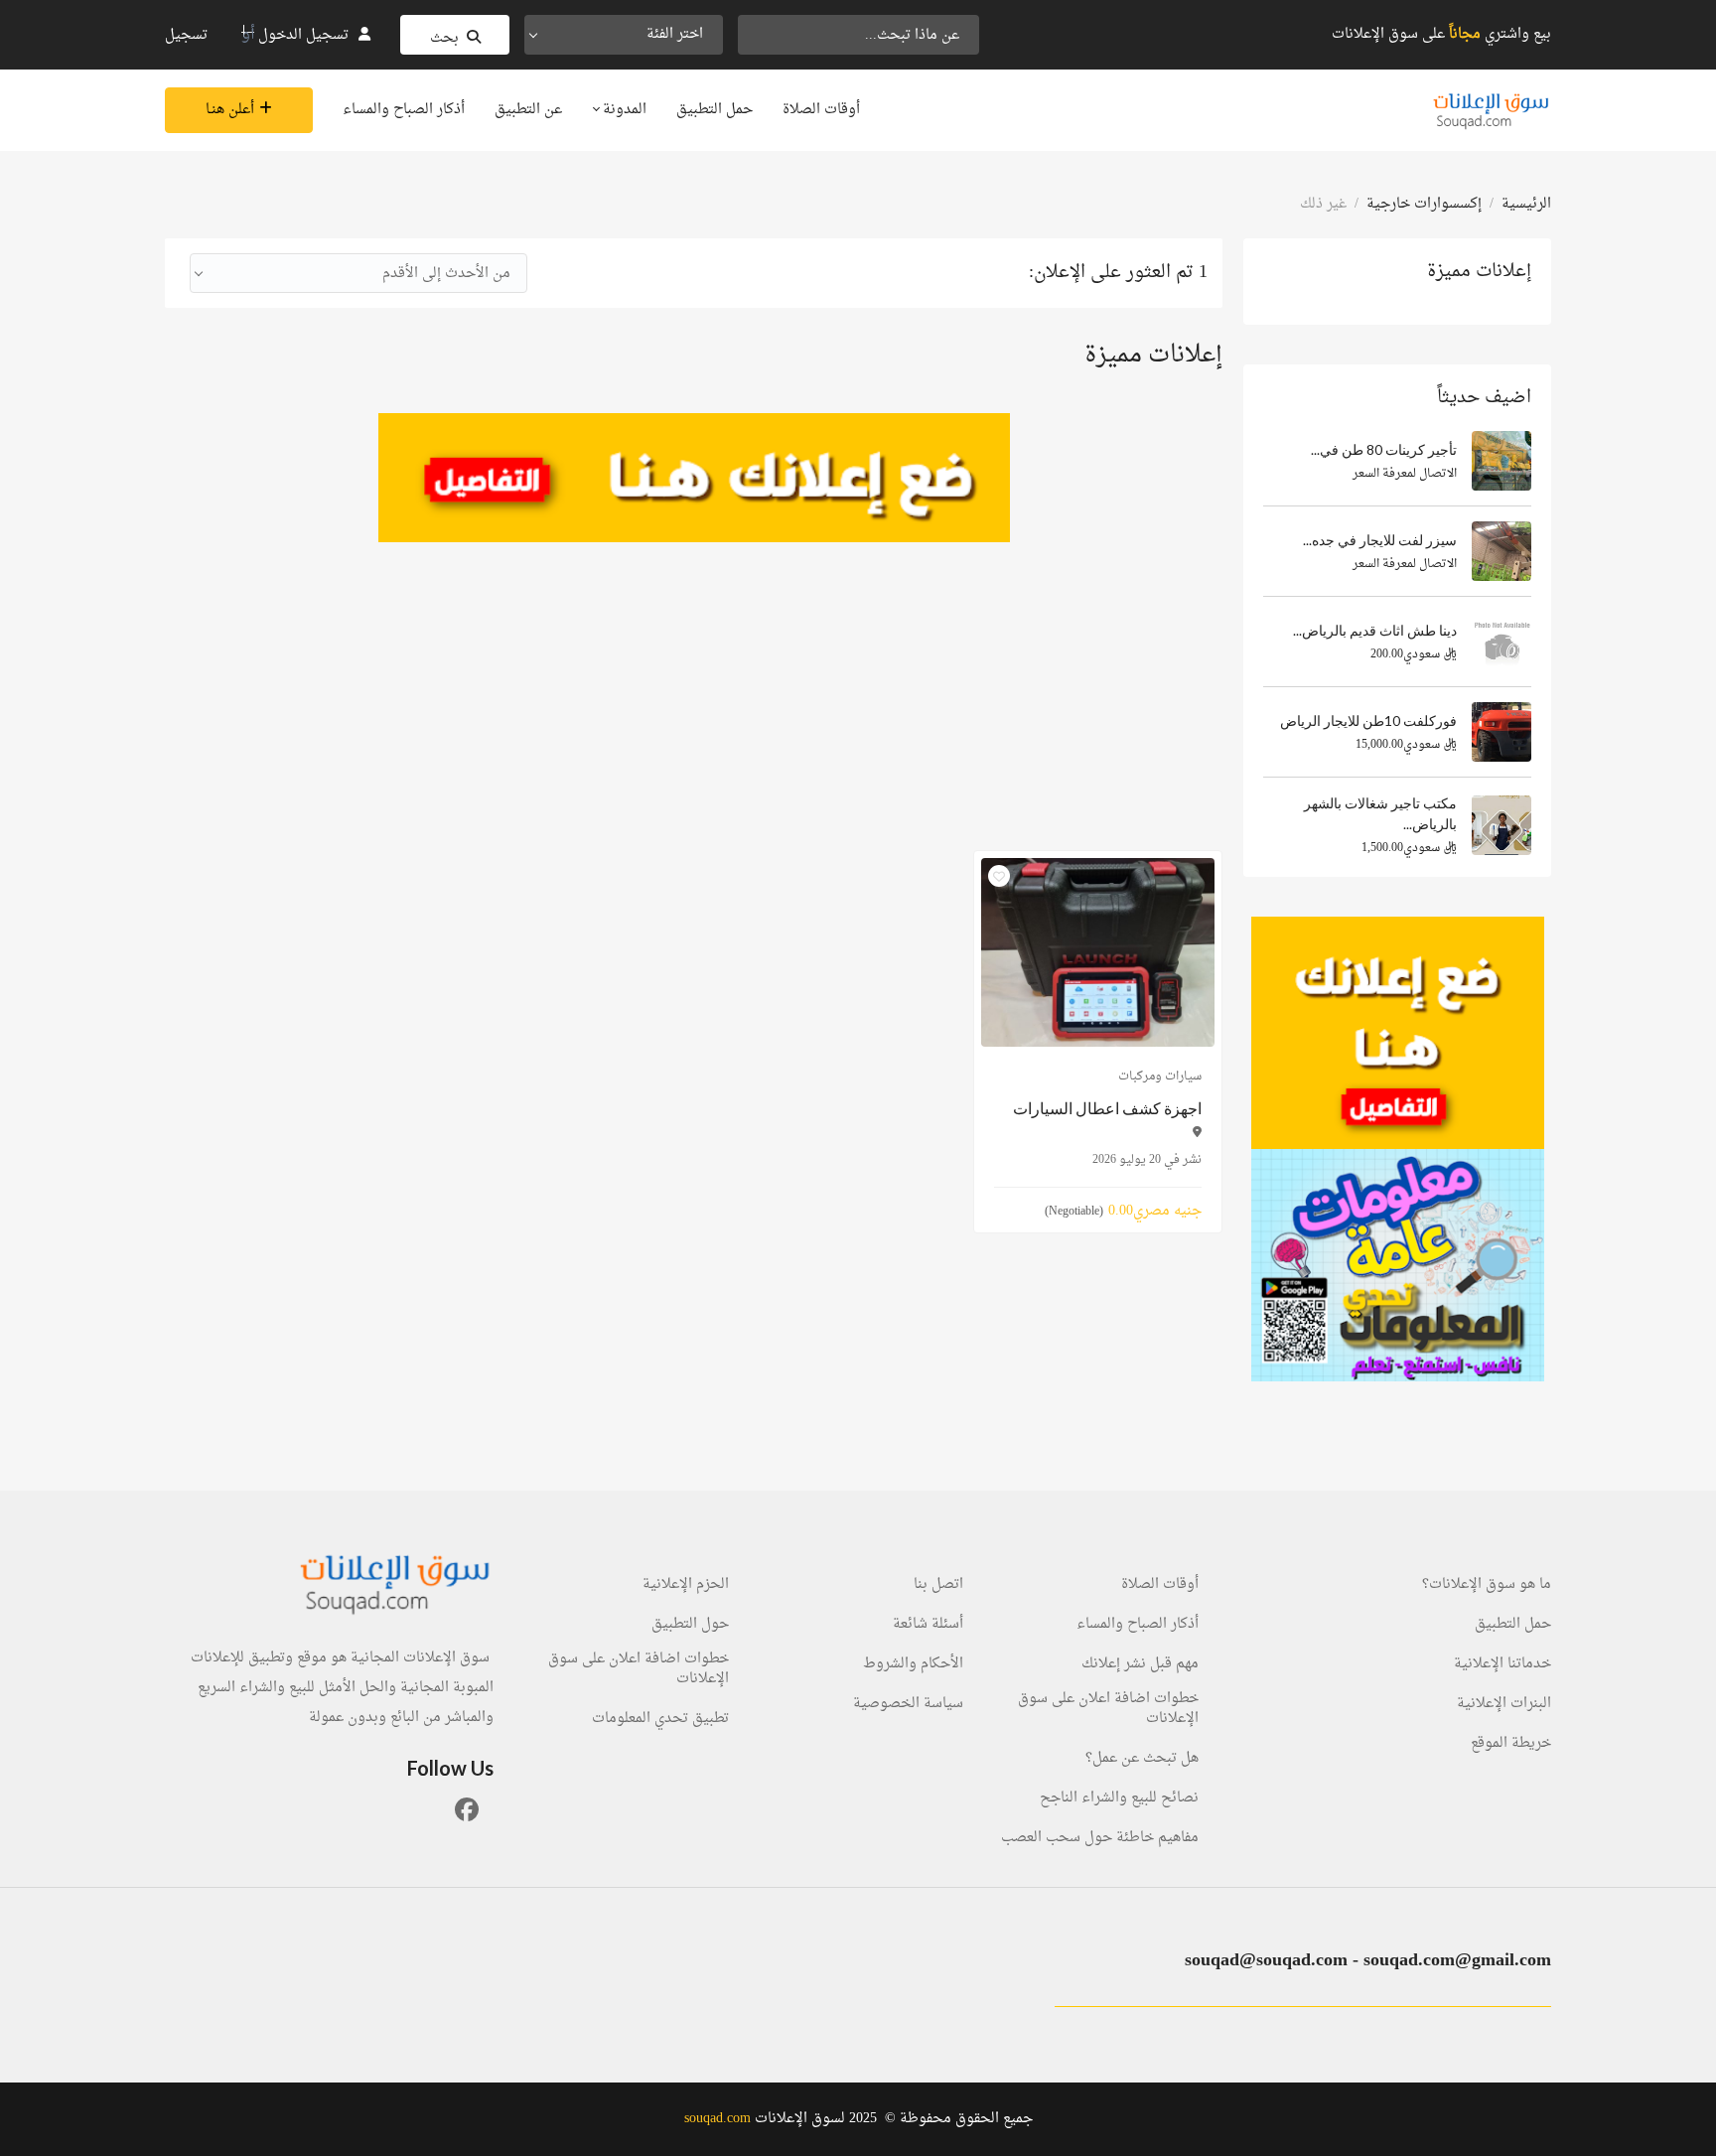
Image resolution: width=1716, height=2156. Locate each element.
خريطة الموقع (1511, 1744)
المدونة (623, 110)
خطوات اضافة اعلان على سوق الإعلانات (1108, 1709)
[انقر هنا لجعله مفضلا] (999, 876)
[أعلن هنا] (1397, 1033)
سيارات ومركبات (1160, 1077)
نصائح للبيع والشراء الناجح (1119, 1798)
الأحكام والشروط (913, 1664)
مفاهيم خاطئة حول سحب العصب (1100, 1838)
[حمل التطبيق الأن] (1397, 1265)
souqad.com (717, 2119)
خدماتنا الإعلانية (1502, 1664)
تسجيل (186, 35)
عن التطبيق (528, 110)
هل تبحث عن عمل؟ (1142, 1759)
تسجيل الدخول (303, 35)
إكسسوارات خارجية (1424, 204)
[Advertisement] (694, 681)
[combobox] (624, 35)
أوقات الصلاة (821, 110)
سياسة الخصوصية (908, 1704)
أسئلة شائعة (928, 1625)
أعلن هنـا (230, 110)
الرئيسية (1526, 204)
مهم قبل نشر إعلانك (1140, 1664)
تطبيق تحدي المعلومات (660, 1719)
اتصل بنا (938, 1585)
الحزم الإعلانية (686, 1585)
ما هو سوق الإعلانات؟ (1487, 1585)
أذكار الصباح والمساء (404, 110)
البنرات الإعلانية (1504, 1704)
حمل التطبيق (715, 110)
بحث (444, 38)
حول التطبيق (690, 1625)
